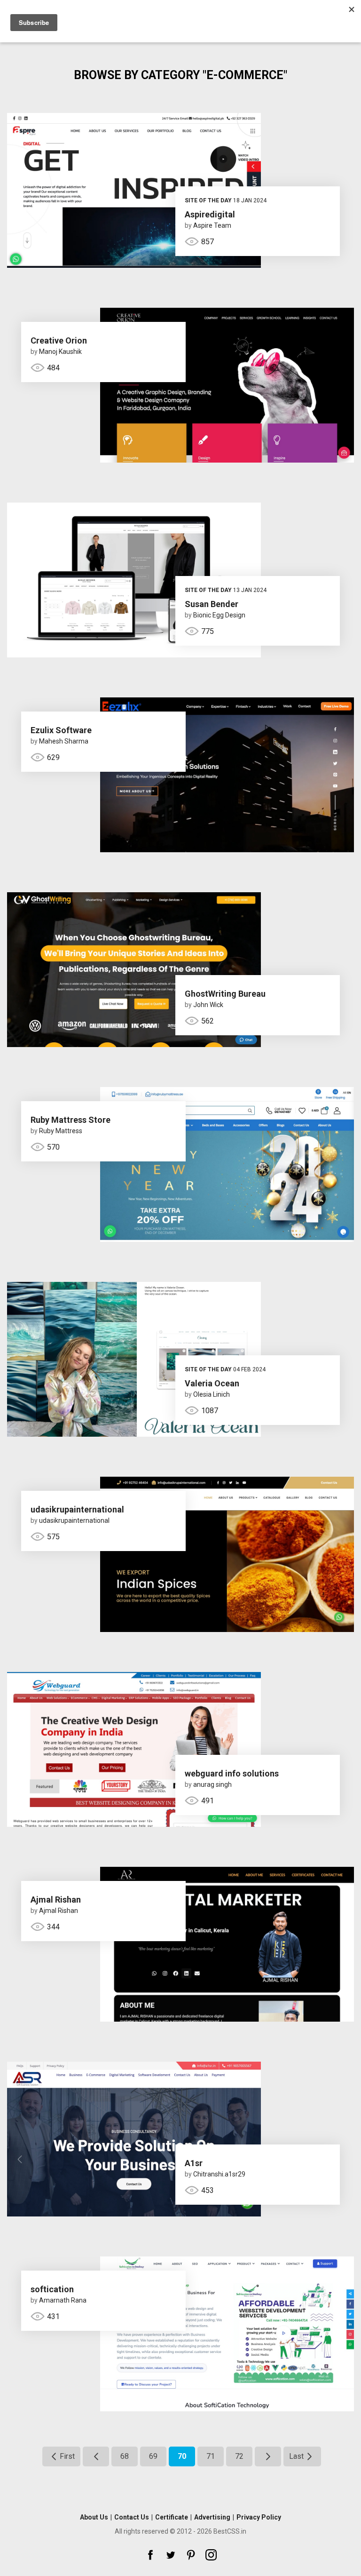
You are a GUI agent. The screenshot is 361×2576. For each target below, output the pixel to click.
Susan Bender (212, 604)
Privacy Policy (259, 2517)
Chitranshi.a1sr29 (219, 2174)
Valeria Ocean (212, 1383)
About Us (94, 2517)
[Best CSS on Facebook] (150, 2555)
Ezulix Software (61, 730)
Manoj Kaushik (60, 352)
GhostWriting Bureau (225, 994)
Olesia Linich (212, 1394)
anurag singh (212, 1784)
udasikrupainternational (77, 1509)
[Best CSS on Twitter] (171, 2555)
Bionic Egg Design (219, 615)
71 (211, 2456)
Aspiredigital (210, 214)
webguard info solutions (232, 1773)
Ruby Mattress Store (71, 1120)
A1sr (194, 2163)
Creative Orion (59, 340)
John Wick (208, 1005)
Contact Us (132, 2517)
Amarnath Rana (63, 2300)
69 (153, 2456)
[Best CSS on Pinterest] (191, 2555)
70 (182, 2456)
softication (52, 2289)
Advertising (212, 2517)
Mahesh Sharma (64, 741)
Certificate (172, 2517)
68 (125, 2456)
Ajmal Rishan (56, 1900)
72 (239, 2456)
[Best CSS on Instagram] (211, 2555)
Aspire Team (212, 225)
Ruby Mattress (61, 1131)
